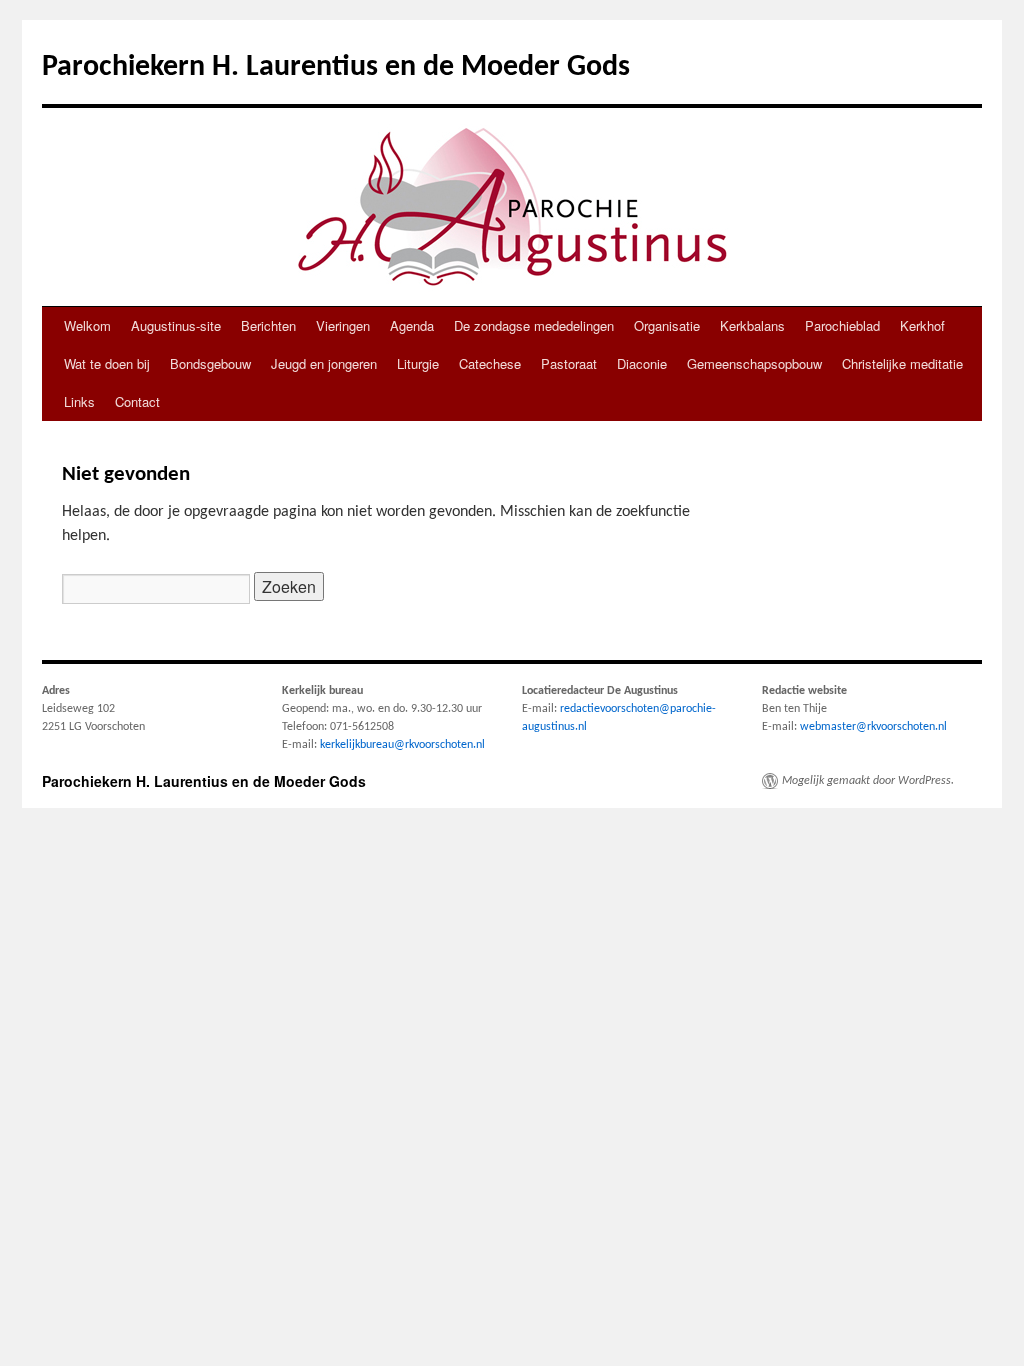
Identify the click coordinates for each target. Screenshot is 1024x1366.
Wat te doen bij (107, 363)
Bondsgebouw (210, 363)
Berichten (268, 325)
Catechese (490, 363)
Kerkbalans (752, 325)
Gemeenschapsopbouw (754, 363)
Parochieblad (842, 325)
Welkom (87, 325)
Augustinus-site (176, 325)
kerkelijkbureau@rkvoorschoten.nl (402, 745)
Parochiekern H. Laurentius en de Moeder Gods (336, 67)
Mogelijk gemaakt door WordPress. (868, 781)
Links (79, 401)
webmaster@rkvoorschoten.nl (873, 727)
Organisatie (667, 325)
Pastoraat (569, 363)
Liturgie (418, 363)
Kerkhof (922, 325)
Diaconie (642, 363)
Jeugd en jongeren (324, 363)
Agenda (412, 325)
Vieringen (343, 325)
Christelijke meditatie (902, 363)
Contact (137, 401)
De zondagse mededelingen (534, 325)
